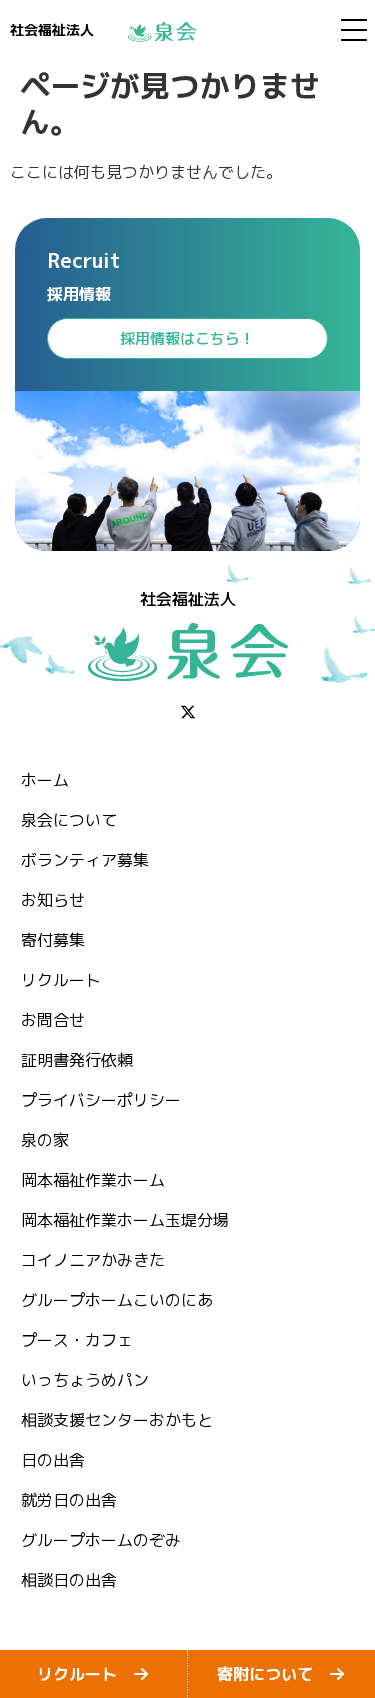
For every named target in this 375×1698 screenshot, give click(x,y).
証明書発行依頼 (77, 1060)
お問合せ (53, 1020)
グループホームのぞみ (101, 1540)
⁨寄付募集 (53, 940)
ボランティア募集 (85, 860)
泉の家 (45, 1140)
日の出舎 (53, 1460)
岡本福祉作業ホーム (93, 1180)
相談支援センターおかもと (117, 1420)
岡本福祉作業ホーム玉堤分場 (125, 1220)
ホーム (45, 780)
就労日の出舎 (69, 1500)
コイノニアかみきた (93, 1260)
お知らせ (53, 900)
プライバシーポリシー (101, 1100)
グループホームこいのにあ (117, 1300)
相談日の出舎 (69, 1580)
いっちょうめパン (85, 1380)
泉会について (69, 820)
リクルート (61, 980)
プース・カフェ (77, 1340)
